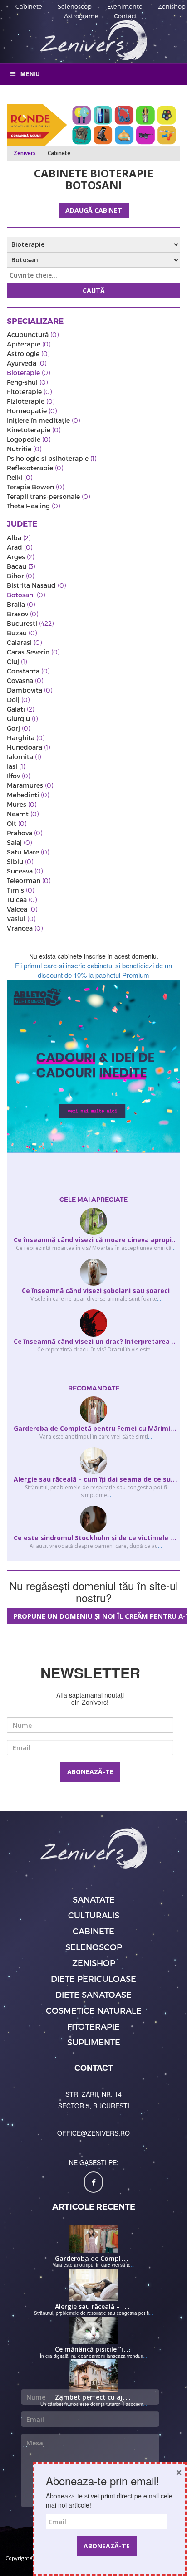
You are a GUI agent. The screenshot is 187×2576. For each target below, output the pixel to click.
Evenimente (125, 6)
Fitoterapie (93, 2026)
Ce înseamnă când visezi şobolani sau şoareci (96, 1290)
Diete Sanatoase (93, 1994)
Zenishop (172, 6)
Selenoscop (75, 6)
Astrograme (81, 16)
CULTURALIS (94, 1915)
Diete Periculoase (93, 1978)
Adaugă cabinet (94, 210)
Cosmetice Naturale (94, 2010)
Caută (94, 290)
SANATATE (94, 1899)
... (174, 1248)
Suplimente (94, 2042)
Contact (125, 16)
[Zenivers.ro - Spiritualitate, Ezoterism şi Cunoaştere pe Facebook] (93, 2182)
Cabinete (29, 6)
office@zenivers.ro (93, 2133)
